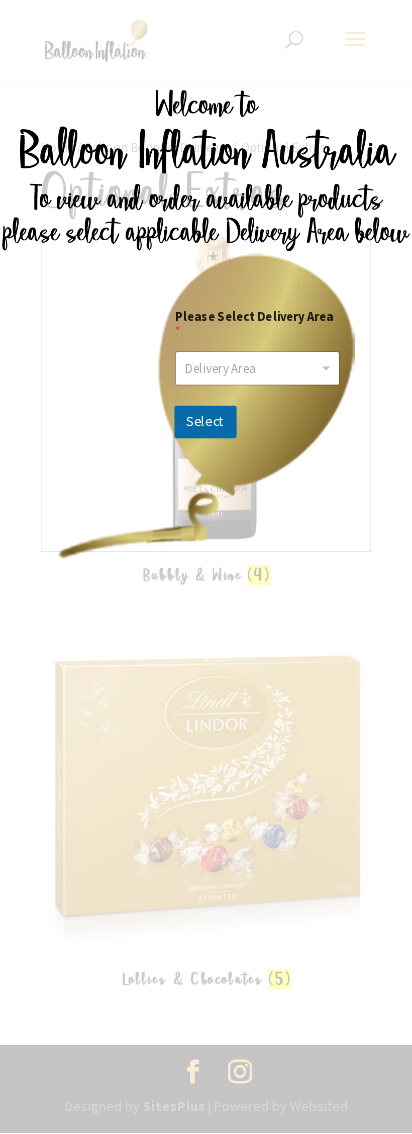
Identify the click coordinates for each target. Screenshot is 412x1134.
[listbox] (257, 368)
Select (205, 422)
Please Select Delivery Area (254, 324)
